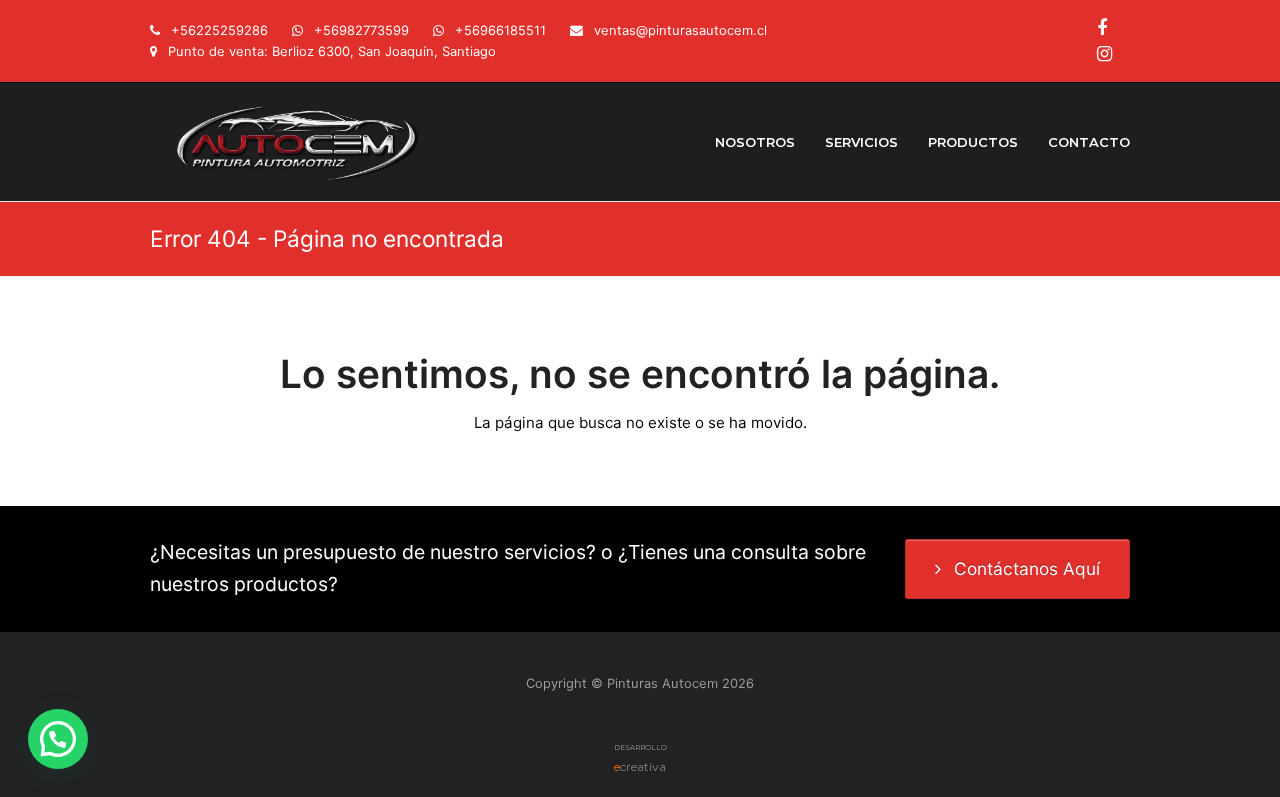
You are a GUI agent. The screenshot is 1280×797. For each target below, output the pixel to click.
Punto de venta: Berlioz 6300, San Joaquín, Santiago (332, 51)
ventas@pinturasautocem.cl (680, 30)
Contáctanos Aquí (1027, 568)
